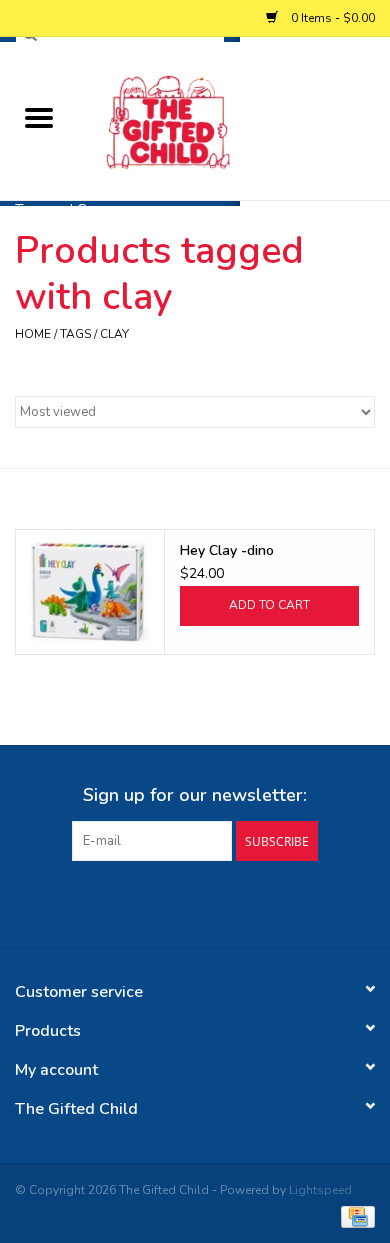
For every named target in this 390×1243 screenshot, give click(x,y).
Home (33, 334)
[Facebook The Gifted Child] (177, 902)
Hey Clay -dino (227, 550)
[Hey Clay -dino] (90, 592)
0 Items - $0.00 (331, 18)
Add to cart (269, 605)
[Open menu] (39, 117)
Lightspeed (320, 1190)
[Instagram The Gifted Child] (213, 902)
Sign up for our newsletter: (195, 795)
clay (114, 334)
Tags (75, 334)
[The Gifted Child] (234, 119)
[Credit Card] (354, 1215)
